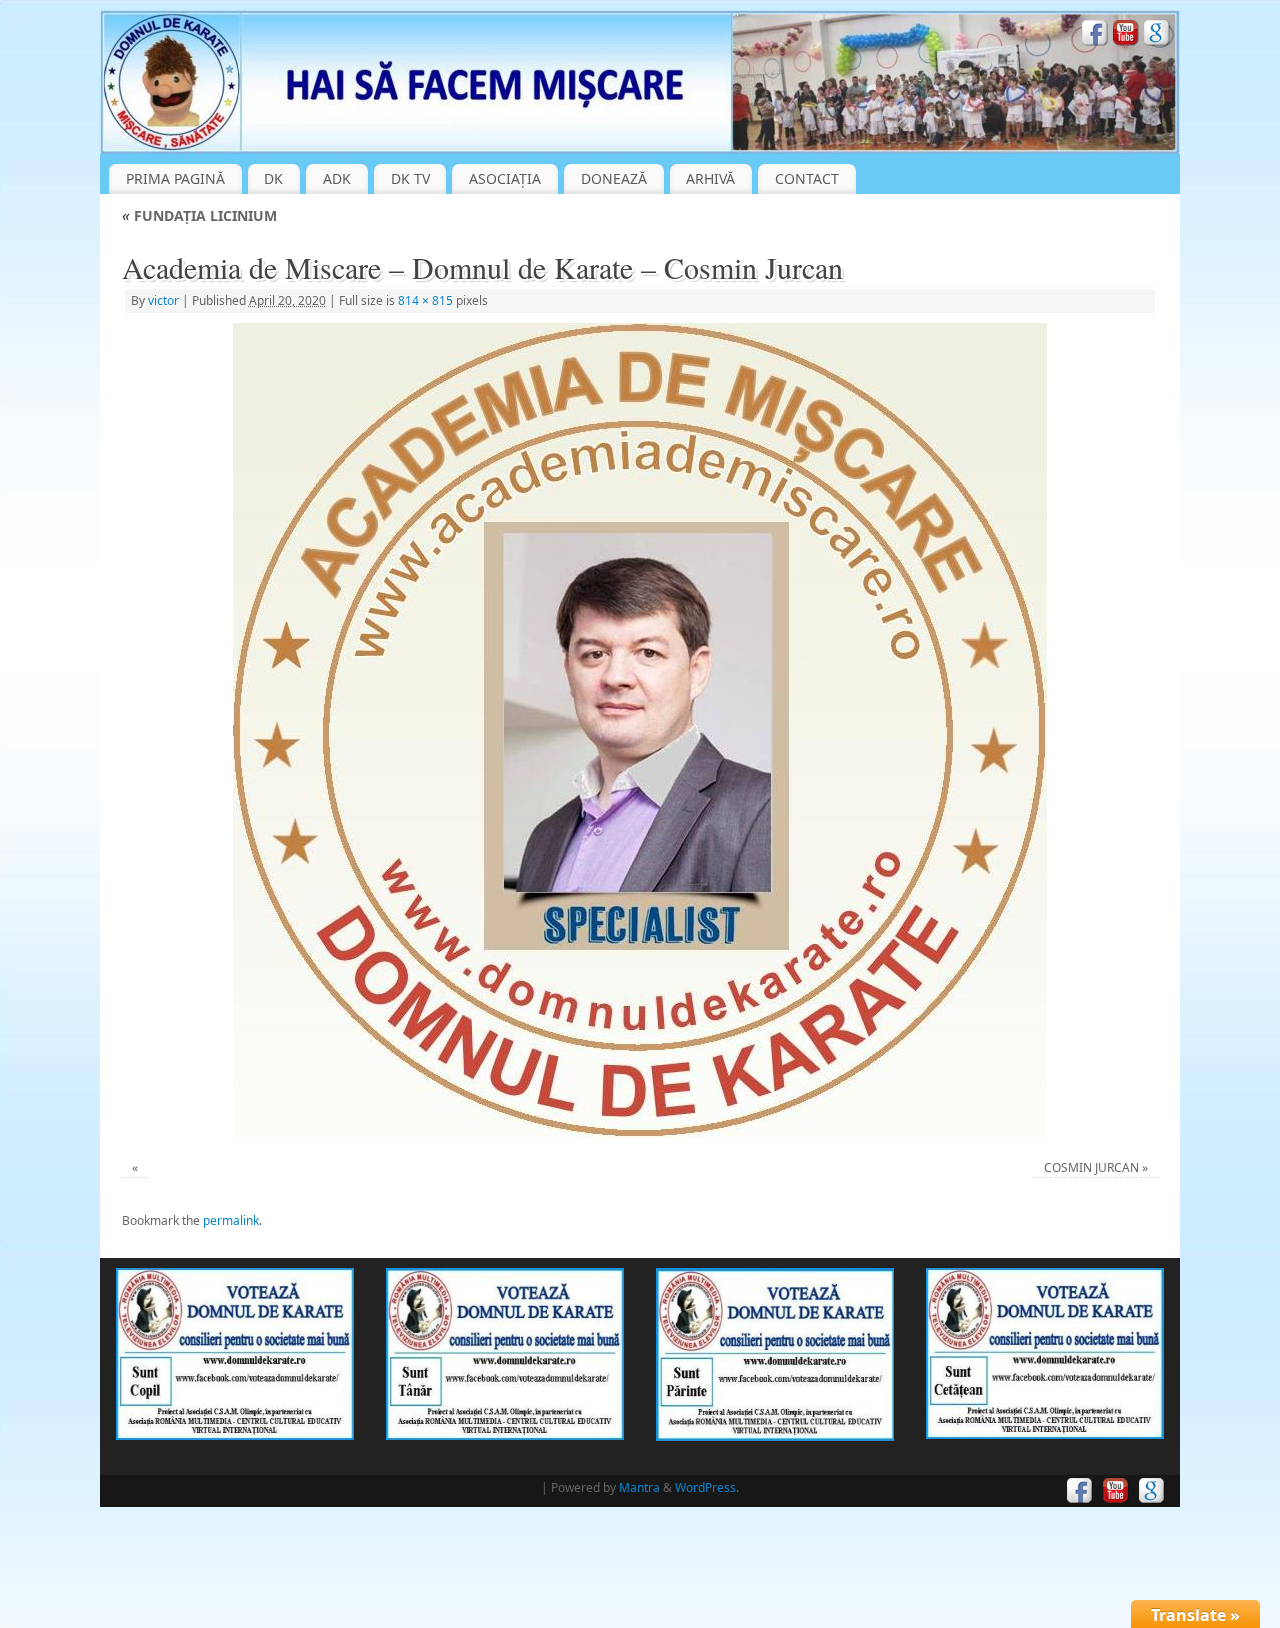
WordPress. (707, 1487)
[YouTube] (1126, 35)
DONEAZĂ (614, 178)
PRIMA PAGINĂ (175, 178)
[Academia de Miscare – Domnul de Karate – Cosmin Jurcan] (640, 730)
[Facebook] (1095, 35)
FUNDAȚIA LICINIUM (199, 215)
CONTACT (807, 178)
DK (273, 178)
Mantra (639, 1487)
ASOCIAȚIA (505, 178)
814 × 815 (425, 300)
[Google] (1157, 35)
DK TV (410, 178)
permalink (231, 1220)
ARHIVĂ (710, 178)
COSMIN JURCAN (1091, 1167)
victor (163, 300)
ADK (337, 178)
